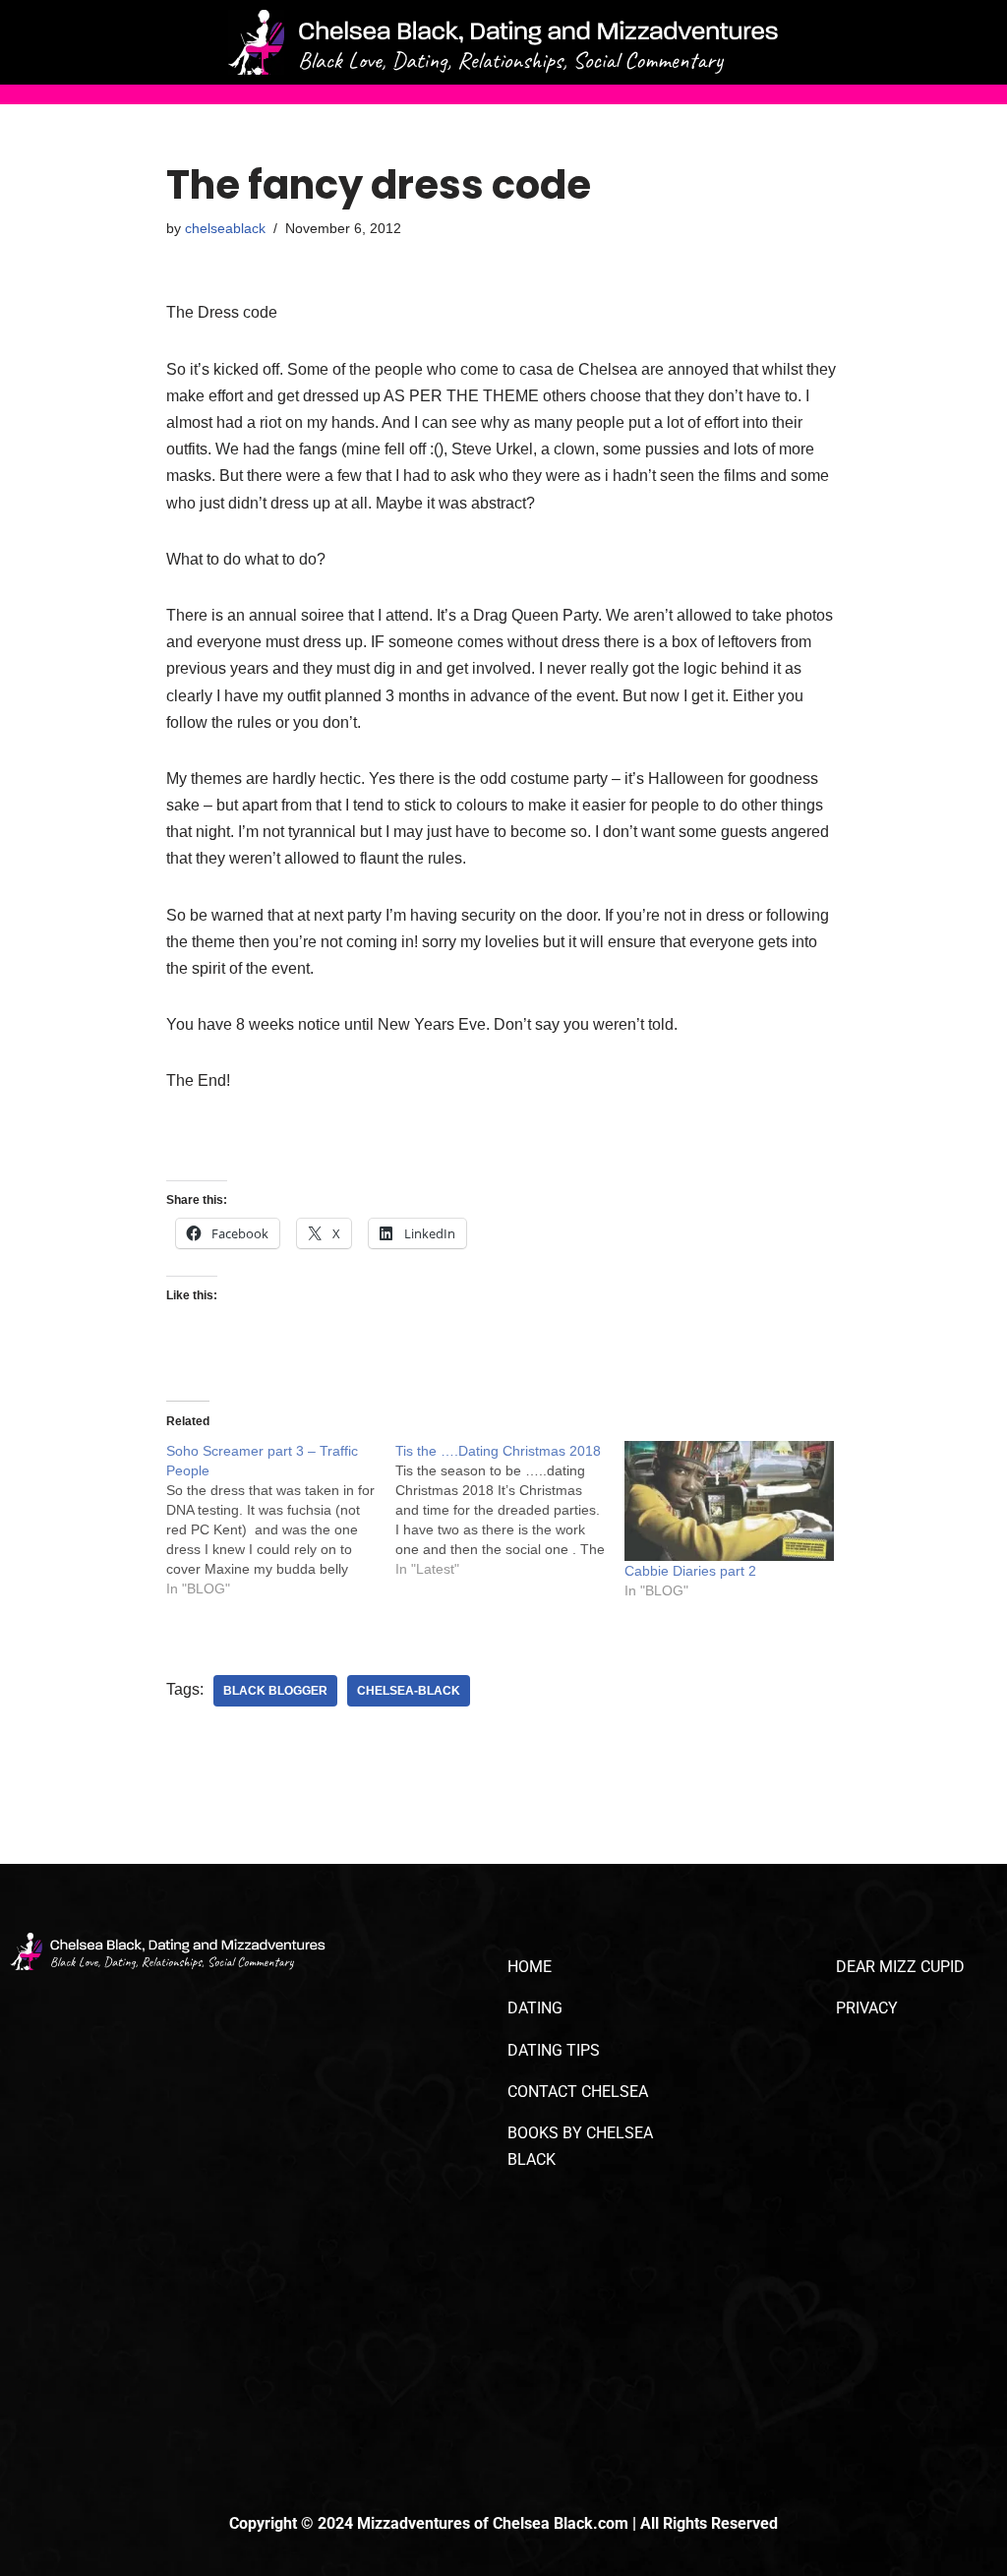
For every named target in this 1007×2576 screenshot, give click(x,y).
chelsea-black (409, 1691)
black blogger (275, 1691)
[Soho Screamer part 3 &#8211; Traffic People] (281, 1520)
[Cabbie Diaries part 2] (729, 1501)
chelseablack (225, 228)
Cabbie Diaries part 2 (690, 1571)
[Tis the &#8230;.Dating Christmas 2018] (510, 1510)
